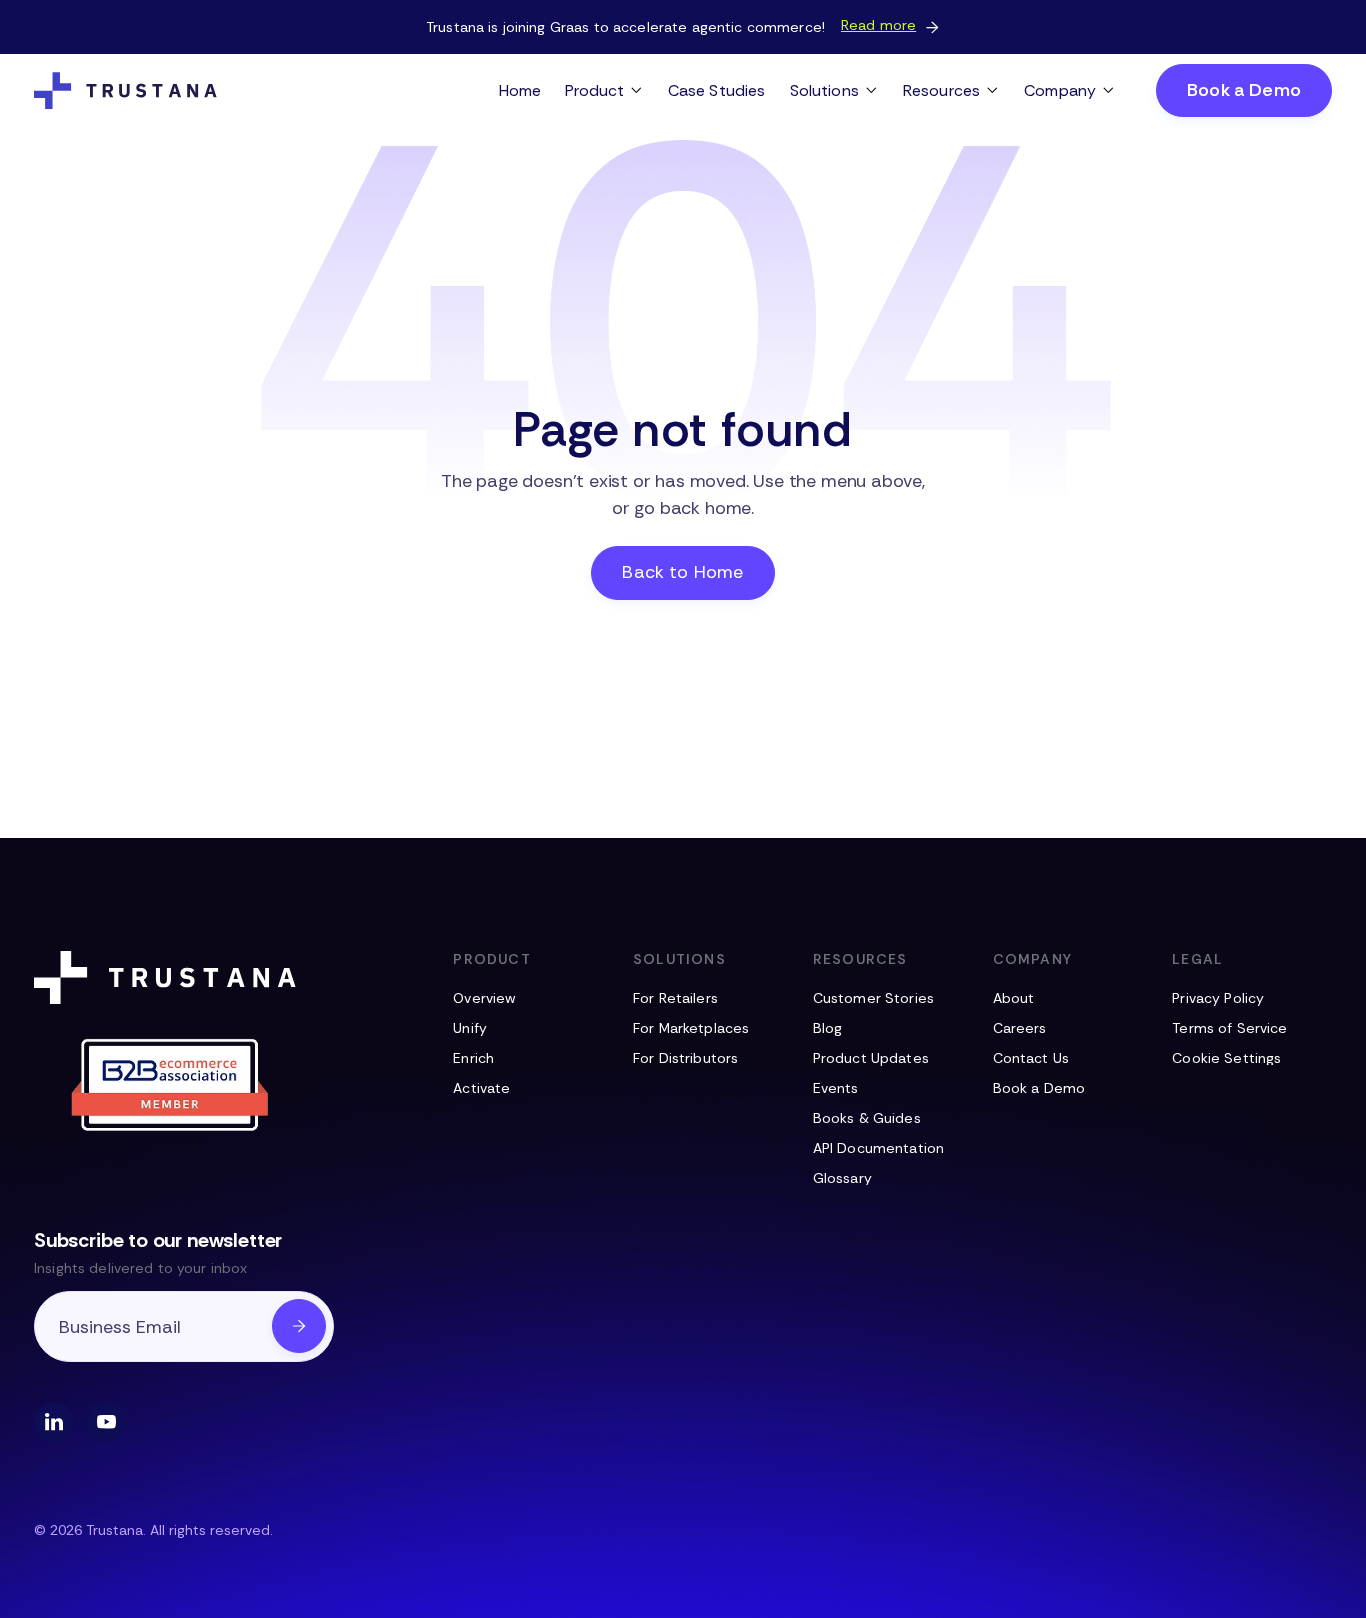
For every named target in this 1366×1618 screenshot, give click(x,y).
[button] (604, 90)
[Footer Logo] (169, 977)
